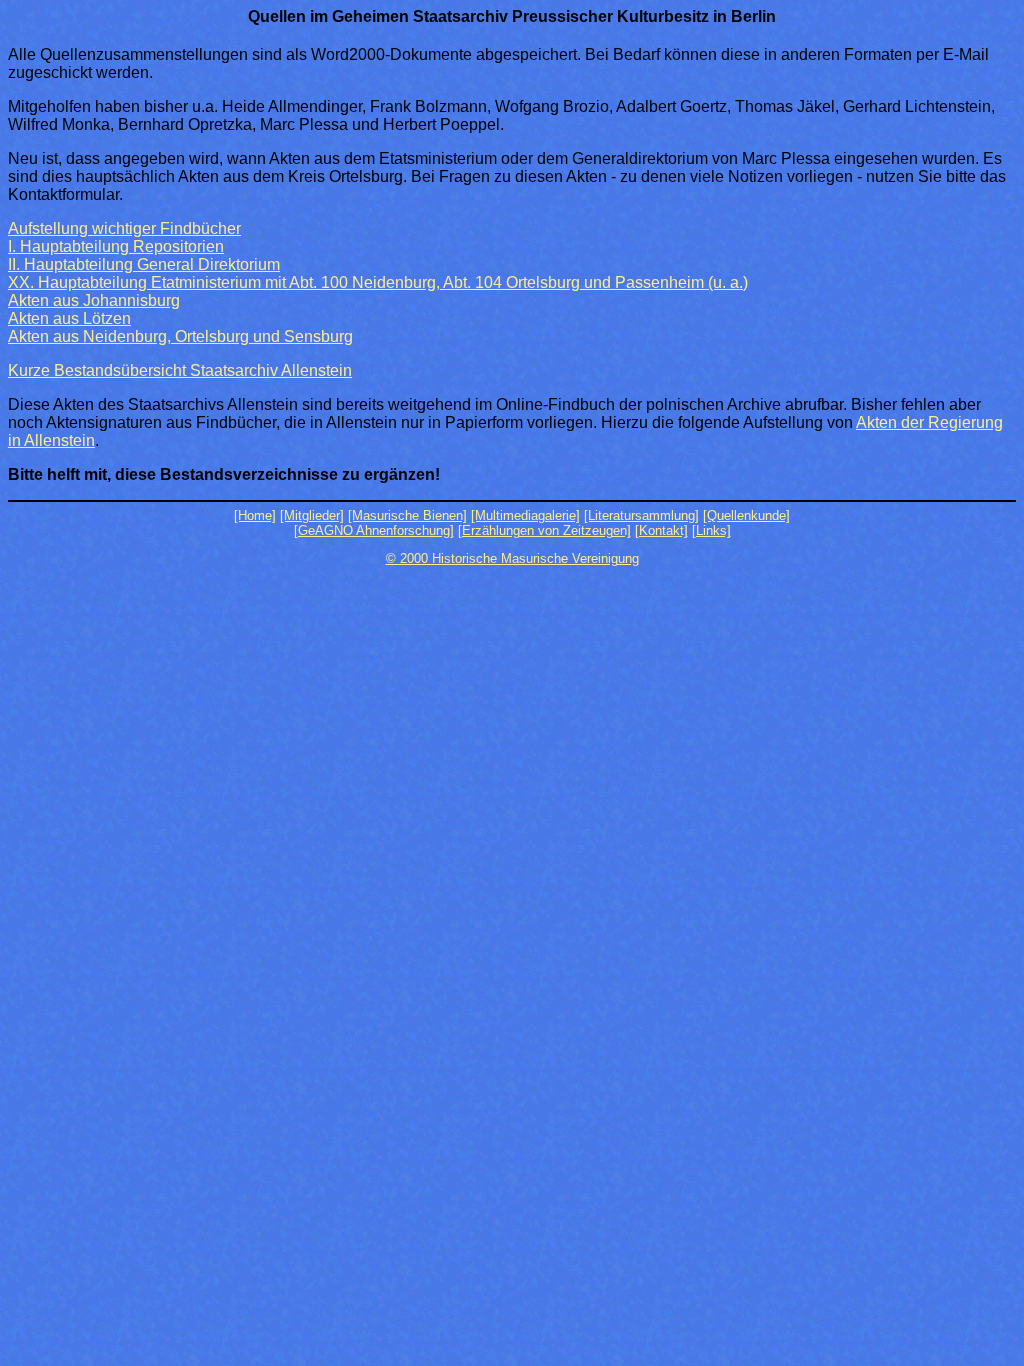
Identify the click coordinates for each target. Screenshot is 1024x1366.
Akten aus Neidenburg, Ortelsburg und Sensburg (180, 336)
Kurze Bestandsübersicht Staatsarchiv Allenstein (180, 370)
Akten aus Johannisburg (94, 300)
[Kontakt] (661, 530)
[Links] (711, 530)
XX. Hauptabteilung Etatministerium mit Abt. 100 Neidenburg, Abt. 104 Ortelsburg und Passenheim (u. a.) (378, 282)
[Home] (255, 515)
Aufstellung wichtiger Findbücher (124, 228)
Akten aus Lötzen (69, 318)
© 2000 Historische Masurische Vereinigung (512, 558)
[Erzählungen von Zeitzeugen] (544, 530)
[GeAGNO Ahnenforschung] (374, 530)
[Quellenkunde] (746, 515)
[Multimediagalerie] (525, 515)
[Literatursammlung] (641, 515)
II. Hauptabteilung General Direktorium (144, 264)
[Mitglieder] (312, 515)
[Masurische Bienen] (407, 515)
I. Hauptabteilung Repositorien (116, 246)
